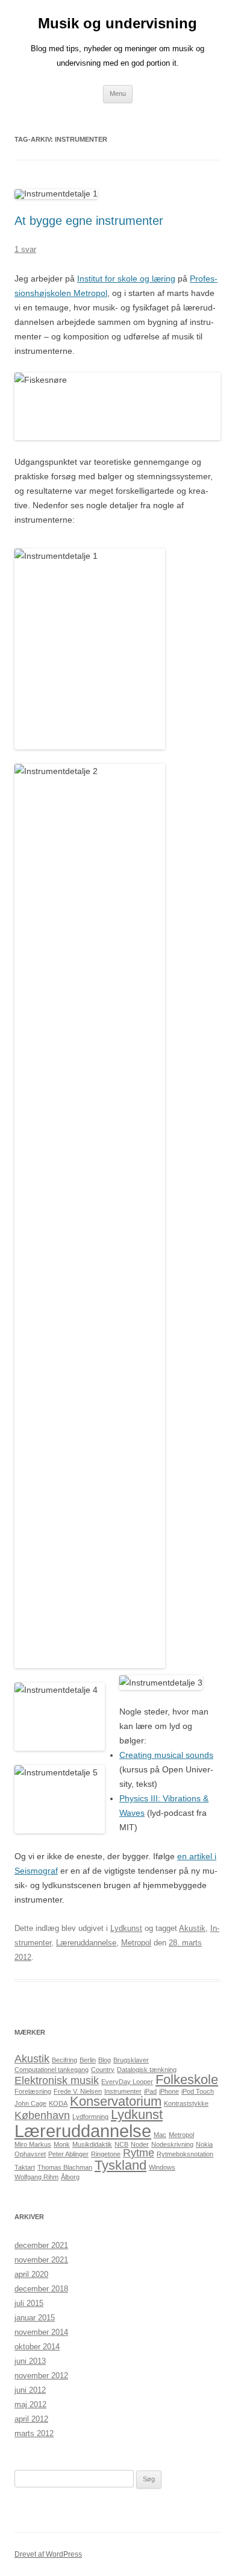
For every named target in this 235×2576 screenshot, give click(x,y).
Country (103, 2070)
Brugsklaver (131, 2060)
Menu (118, 93)
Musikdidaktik (92, 2144)
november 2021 (41, 2260)
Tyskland (121, 2165)
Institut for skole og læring (126, 279)
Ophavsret (30, 2154)
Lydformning (90, 2117)
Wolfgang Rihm (36, 2177)
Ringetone (106, 2154)
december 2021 (41, 2245)
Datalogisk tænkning (147, 2070)
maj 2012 (30, 2404)
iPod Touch (198, 2091)
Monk (62, 2144)
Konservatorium (116, 2101)
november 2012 (41, 2376)
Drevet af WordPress (48, 2554)
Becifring (64, 2060)
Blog (105, 2060)
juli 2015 (29, 2303)
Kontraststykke (186, 2103)
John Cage (30, 2103)
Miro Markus (33, 2144)
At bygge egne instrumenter (89, 221)
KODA (58, 2103)
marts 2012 (34, 2433)
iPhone (169, 2091)
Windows (162, 2167)
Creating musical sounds (166, 1755)
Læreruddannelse (86, 1943)
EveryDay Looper (127, 2082)
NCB (121, 2144)
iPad (150, 2091)
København (42, 2115)
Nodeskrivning (172, 2144)
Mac (160, 2135)
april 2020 (31, 2274)
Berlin (88, 2060)
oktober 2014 (37, 2347)
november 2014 (41, 2332)
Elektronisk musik (57, 2080)
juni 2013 (30, 2361)
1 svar (25, 249)
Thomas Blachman (65, 2167)
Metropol (136, 1943)
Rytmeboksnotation (185, 2154)
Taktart (25, 2167)
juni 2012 (30, 2390)
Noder (140, 2144)
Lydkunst (126, 1928)
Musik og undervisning (117, 23)
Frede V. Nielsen (78, 2091)
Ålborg (70, 2177)
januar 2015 (35, 2318)
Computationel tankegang (52, 2070)
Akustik (192, 1928)
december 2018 (41, 2289)
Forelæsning (33, 2091)
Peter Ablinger (68, 2154)
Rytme (139, 2153)
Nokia (204, 2144)
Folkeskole (187, 2080)
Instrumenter (123, 2091)
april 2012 (31, 2419)
